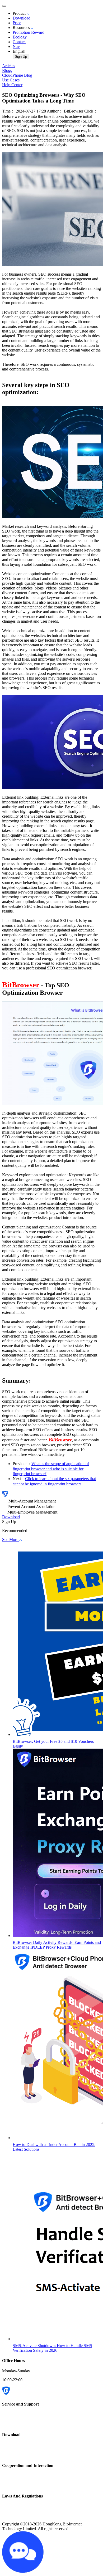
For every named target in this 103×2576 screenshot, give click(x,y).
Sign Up (21, 57)
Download (22, 18)
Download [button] (11, 1517)
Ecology (20, 37)
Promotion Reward (29, 32)
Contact (19, 42)
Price (17, 23)
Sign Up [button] (9, 1522)
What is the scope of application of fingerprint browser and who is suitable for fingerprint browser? (51, 1469)
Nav (16, 47)
